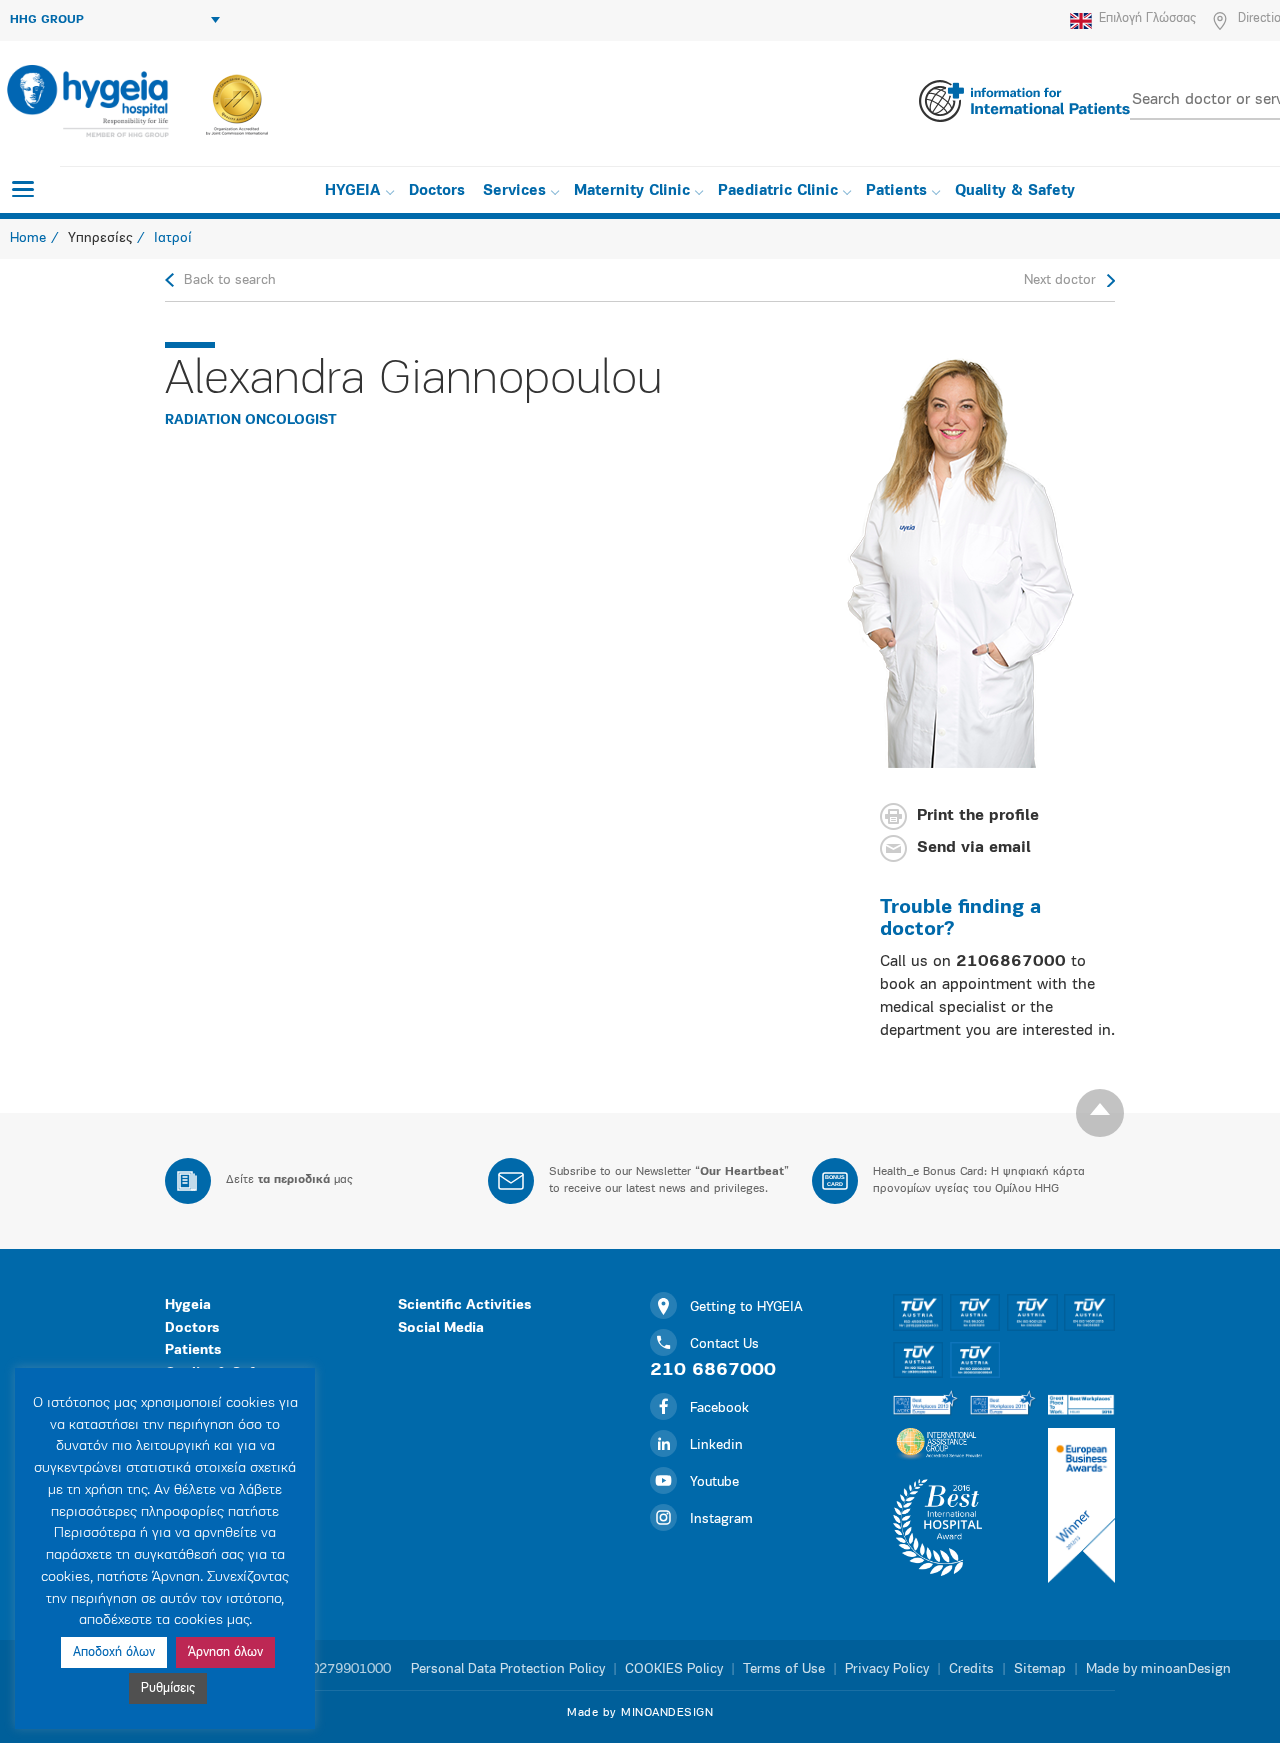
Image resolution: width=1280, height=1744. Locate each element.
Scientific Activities (464, 1305)
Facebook (719, 1408)
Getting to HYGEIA (746, 1307)
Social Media (441, 1328)
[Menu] (23, 189)
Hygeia (188, 1305)
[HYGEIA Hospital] (86, 101)
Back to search (230, 280)
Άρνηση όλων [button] (225, 1652)
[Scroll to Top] (1100, 1113)
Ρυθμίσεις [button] (168, 1688)
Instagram (721, 1519)
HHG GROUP (47, 20)
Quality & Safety (1015, 191)
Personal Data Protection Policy (508, 1669)
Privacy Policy (887, 1669)
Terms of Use (784, 1669)
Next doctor (1060, 280)
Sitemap (1040, 1669)
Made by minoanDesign (1158, 1669)
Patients (896, 191)
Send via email (974, 849)
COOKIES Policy (674, 1669)
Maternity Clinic (632, 191)
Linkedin (716, 1445)
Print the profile (978, 817)
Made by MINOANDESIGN (640, 1713)
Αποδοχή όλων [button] (114, 1652)
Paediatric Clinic (778, 191)
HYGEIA (353, 191)
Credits (971, 1669)
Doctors (437, 191)
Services (514, 191)
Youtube (714, 1482)
